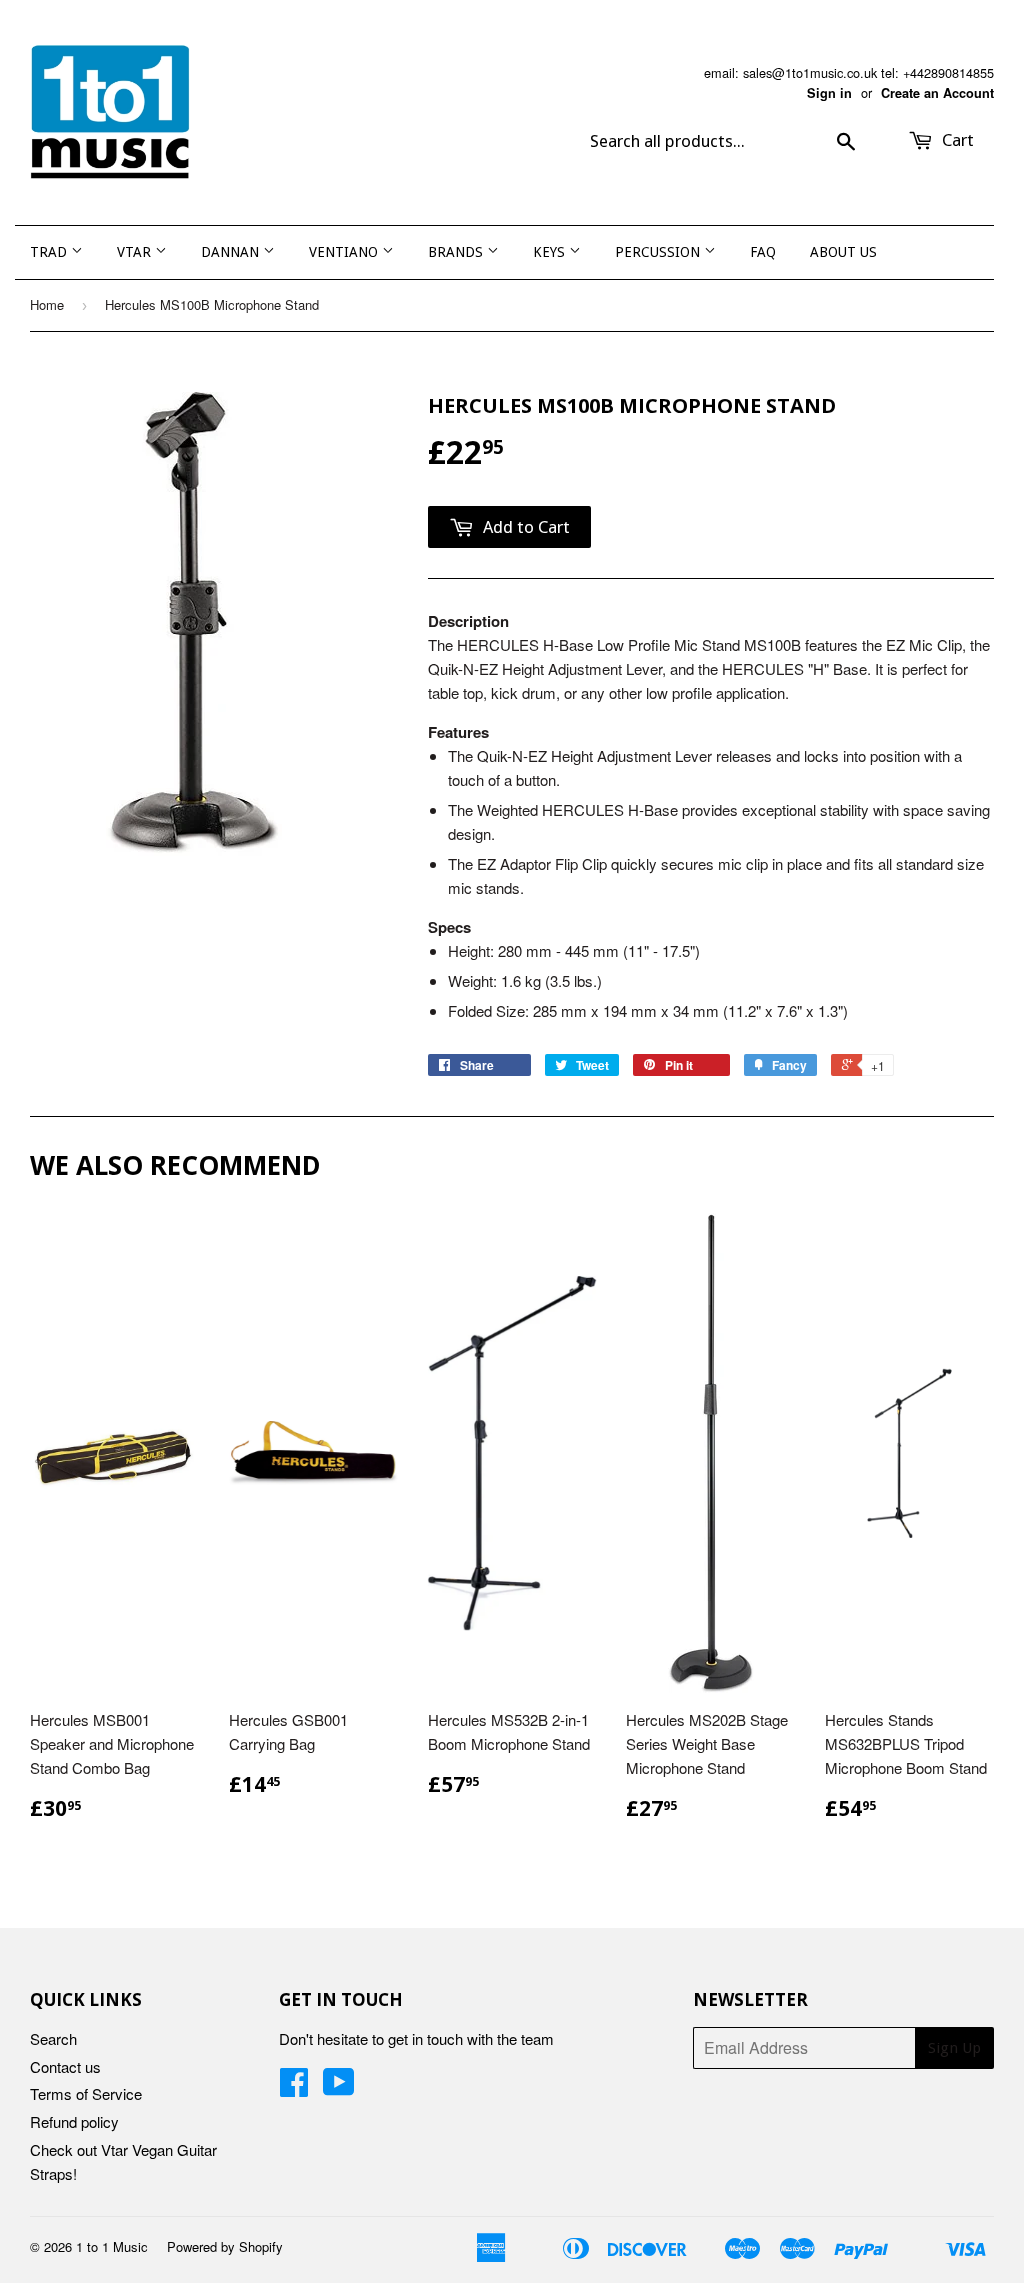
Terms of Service (86, 2093)
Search (53, 2038)
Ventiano (345, 252)
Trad (50, 252)
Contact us (65, 2066)
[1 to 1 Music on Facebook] (294, 2087)
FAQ (763, 252)
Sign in (829, 93)
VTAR (136, 252)
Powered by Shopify (225, 2246)
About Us (843, 252)
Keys (551, 252)
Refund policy (74, 2121)
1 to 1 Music (112, 2246)
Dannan (232, 252)
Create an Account (937, 93)
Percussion (659, 252)
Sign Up (954, 2048)
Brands (457, 252)
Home (47, 304)
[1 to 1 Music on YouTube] (339, 2087)
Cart (956, 140)
